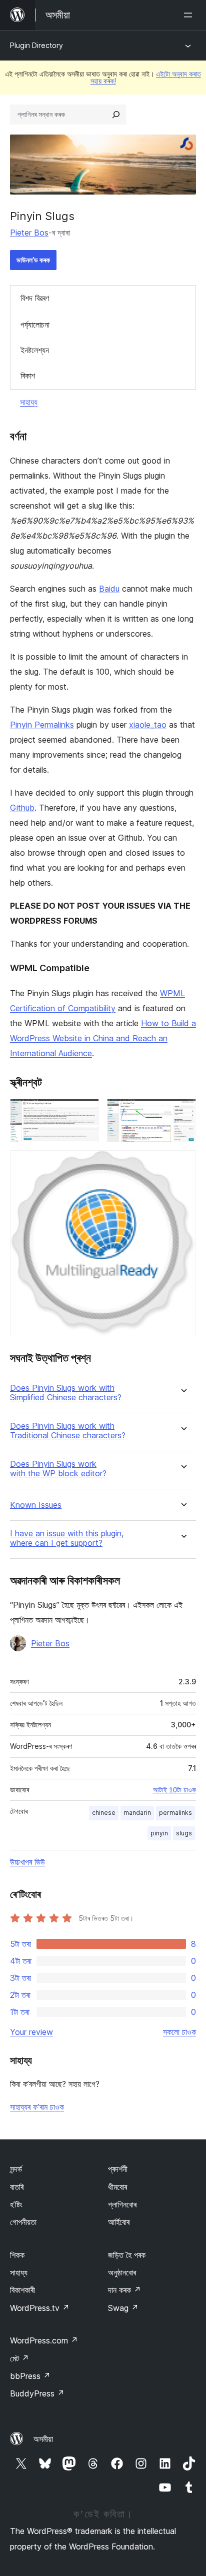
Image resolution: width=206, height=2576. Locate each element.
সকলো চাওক (179, 2032)
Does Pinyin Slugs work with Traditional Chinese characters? (68, 1431)
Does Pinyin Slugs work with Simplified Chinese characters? (66, 1393)
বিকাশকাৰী (22, 2290)
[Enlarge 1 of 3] (85, 1112)
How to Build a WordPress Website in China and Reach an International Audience (103, 1038)
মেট (19, 2358)
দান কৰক (124, 2290)
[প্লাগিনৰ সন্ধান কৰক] (116, 115)
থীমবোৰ (117, 2187)
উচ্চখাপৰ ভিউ (27, 1862)
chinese (104, 1813)
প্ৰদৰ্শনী (118, 2169)
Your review (31, 2032)
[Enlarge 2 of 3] (182, 1112)
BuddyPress (37, 2393)
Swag (123, 2308)
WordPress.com (44, 2340)
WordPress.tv (40, 2308)
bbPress (30, 2376)
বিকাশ (28, 376)
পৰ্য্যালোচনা (35, 325)
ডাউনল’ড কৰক (33, 260)
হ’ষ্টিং (16, 2204)
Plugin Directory (36, 45)
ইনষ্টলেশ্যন (35, 350)
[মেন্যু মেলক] (190, 15)
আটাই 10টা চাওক (174, 1790)
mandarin (137, 1813)
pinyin (159, 1833)
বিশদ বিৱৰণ (35, 298)
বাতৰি (17, 2187)
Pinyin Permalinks (42, 725)
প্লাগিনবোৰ (122, 2204)
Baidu (109, 589)
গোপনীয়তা (23, 2222)
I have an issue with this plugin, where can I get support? (67, 1538)
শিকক (17, 2255)
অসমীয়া (43, 2439)
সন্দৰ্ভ (16, 2169)
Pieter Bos (29, 233)
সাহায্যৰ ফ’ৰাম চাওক (37, 2107)
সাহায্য (29, 402)
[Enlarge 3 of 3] (182, 1164)
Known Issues (36, 1505)
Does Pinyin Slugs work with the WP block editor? (58, 1469)
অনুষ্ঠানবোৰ (122, 2272)
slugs (184, 1833)
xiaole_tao (148, 725)
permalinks (175, 1813)
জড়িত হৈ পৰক (127, 2255)
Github (22, 808)
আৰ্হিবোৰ (119, 2222)
